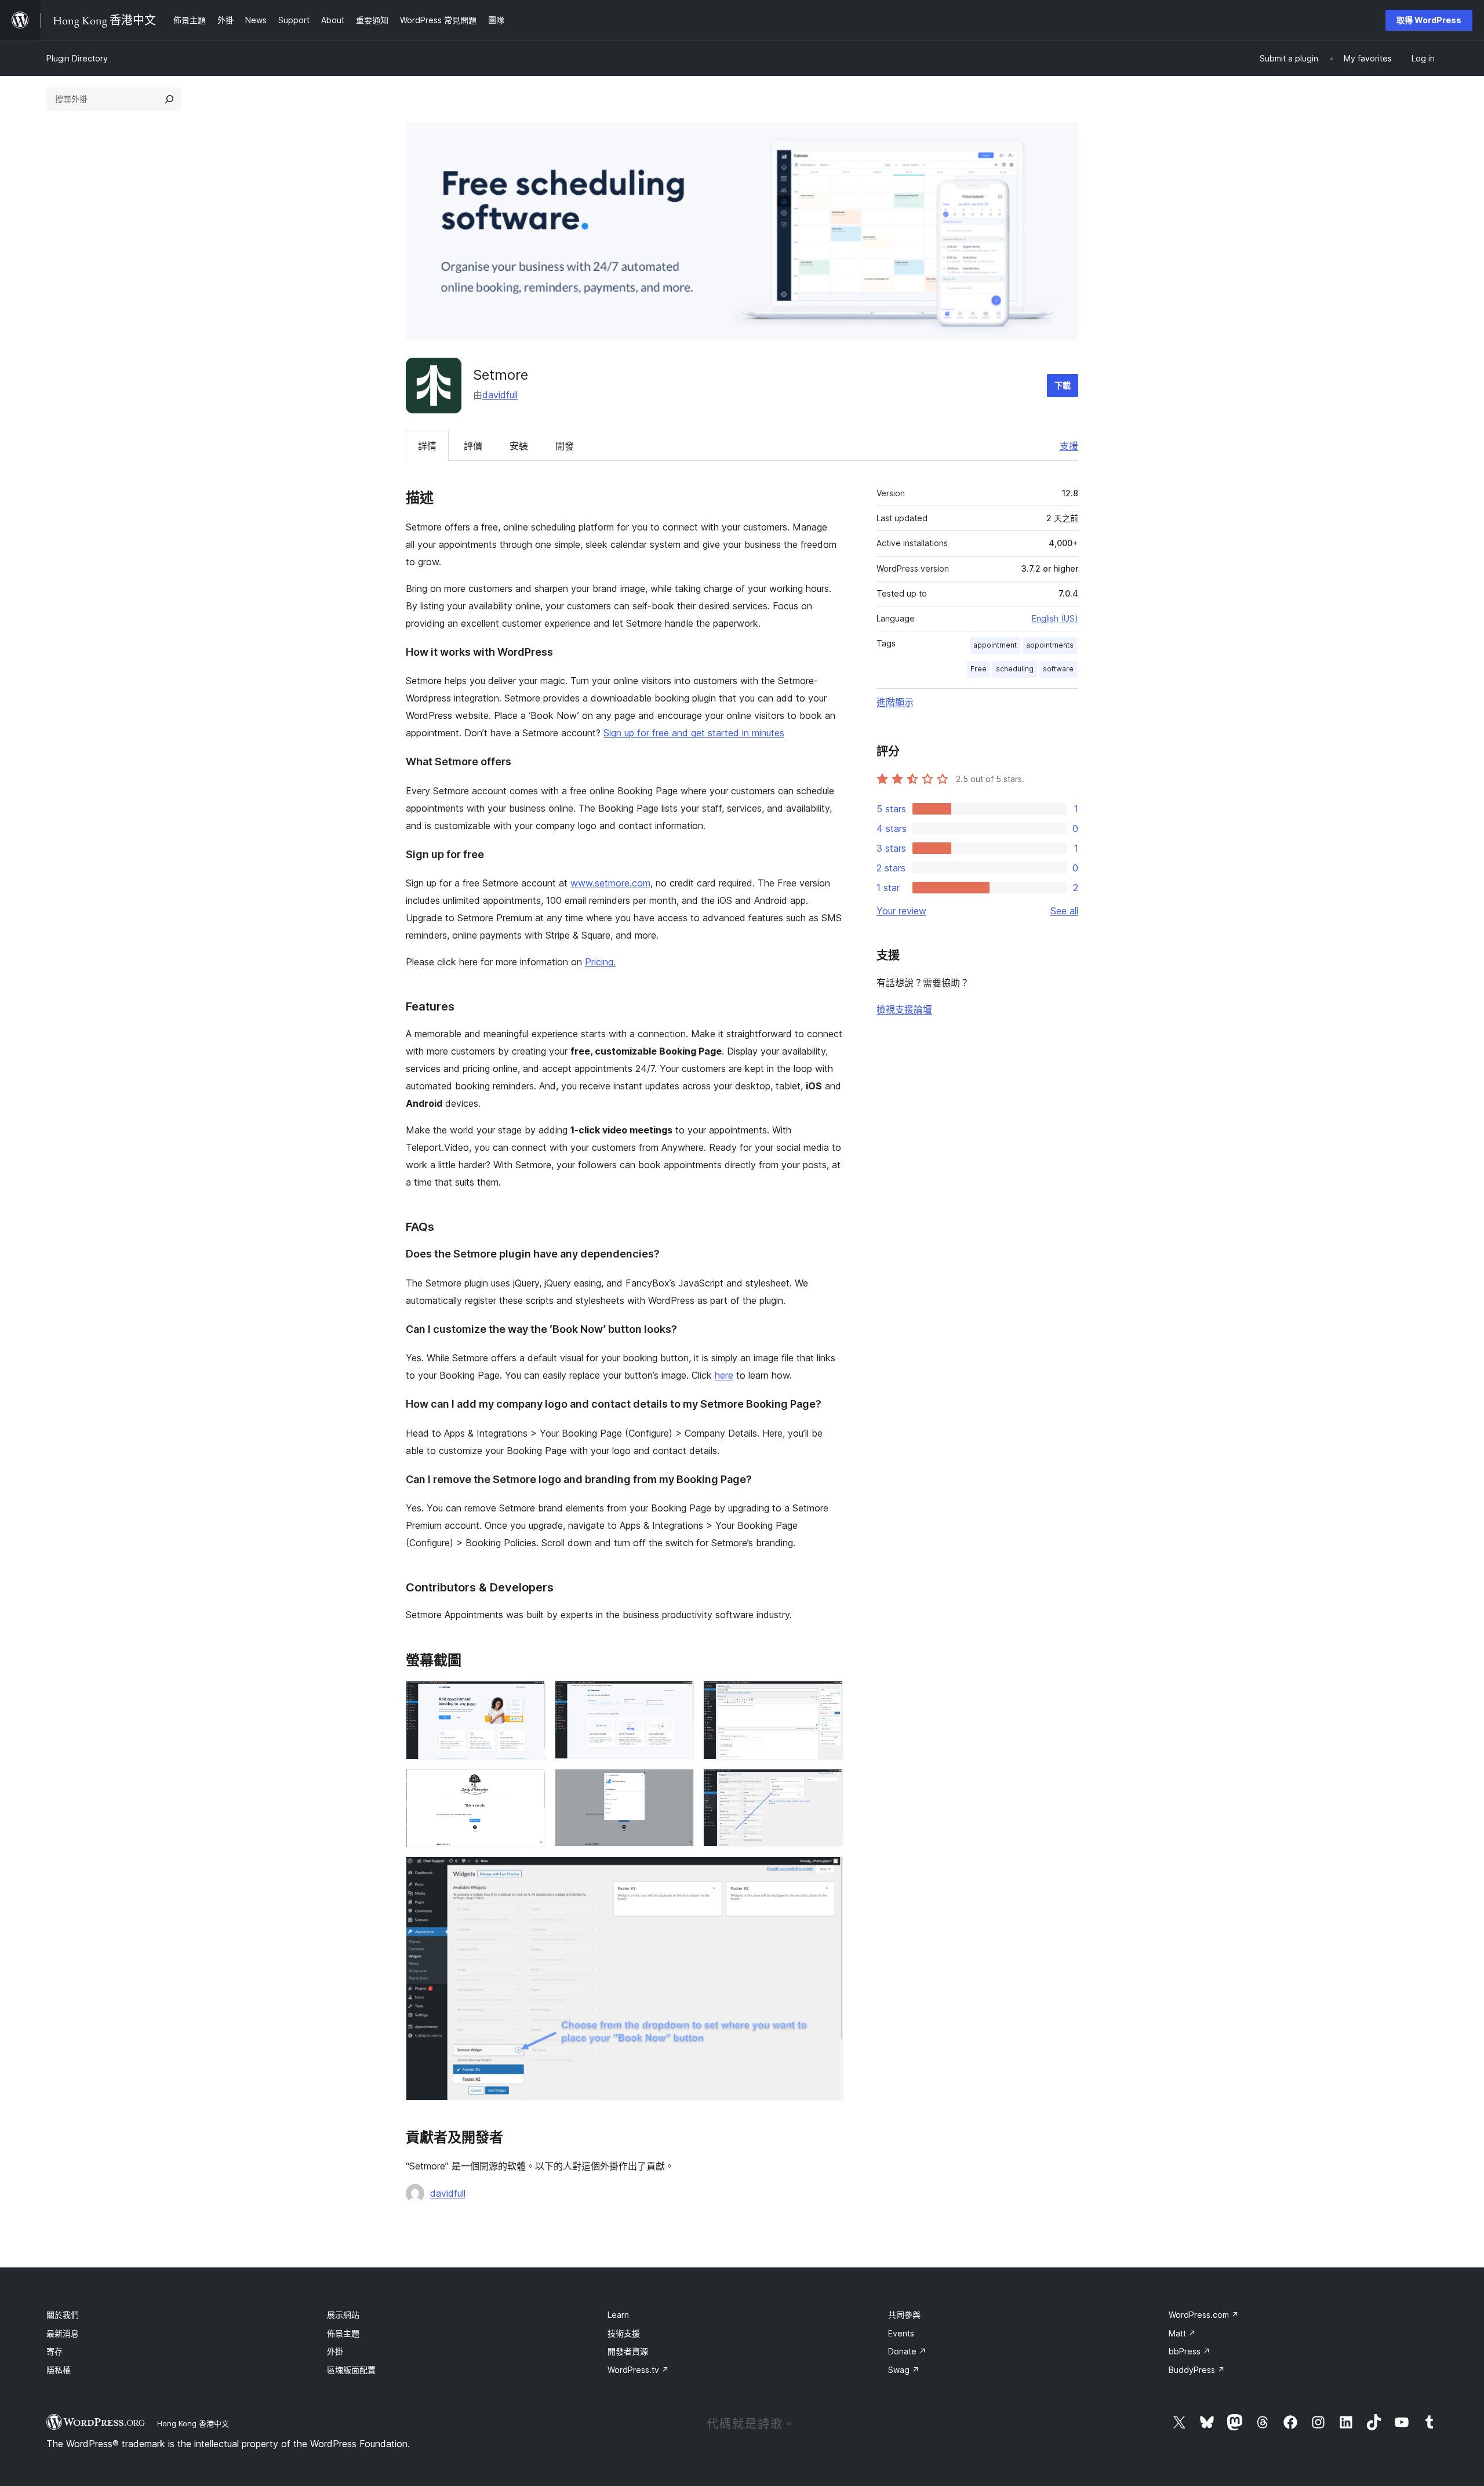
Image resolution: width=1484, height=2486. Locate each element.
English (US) (1055, 618)
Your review (901, 911)
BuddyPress (1197, 2370)
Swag (904, 2370)
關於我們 (63, 2315)
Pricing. (600, 962)
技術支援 (624, 2333)
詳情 (427, 446)
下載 (1063, 385)
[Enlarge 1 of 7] (530, 1696)
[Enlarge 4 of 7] (530, 1784)
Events (901, 2333)
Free (979, 669)
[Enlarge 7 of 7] (827, 1872)
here (724, 1375)
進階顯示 (895, 702)
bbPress (1190, 2351)
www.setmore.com (610, 883)
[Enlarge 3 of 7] (827, 1696)
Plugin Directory (77, 58)
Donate (907, 2351)
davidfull (500, 395)
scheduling (1015, 669)
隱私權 (59, 2370)
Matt (1182, 2333)
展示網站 (343, 2315)
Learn (618, 2315)
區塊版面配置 (351, 2370)
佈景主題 (343, 2333)
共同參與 (904, 2315)
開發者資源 (628, 2351)
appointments (1050, 645)
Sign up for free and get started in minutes (694, 733)
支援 (1069, 446)
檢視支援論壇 (904, 1009)
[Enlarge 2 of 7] (678, 1696)
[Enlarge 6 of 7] (827, 1784)
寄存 (54, 2351)
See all (1064, 911)
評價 (473, 446)
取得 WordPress (1429, 20)
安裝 (519, 446)
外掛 (335, 2351)
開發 (565, 446)
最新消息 (63, 2333)
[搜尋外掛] (169, 99)
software (1058, 669)
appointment (995, 645)
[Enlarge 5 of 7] (678, 1784)
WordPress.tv (638, 2370)
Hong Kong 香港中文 (193, 2423)
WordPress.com (1204, 2315)
